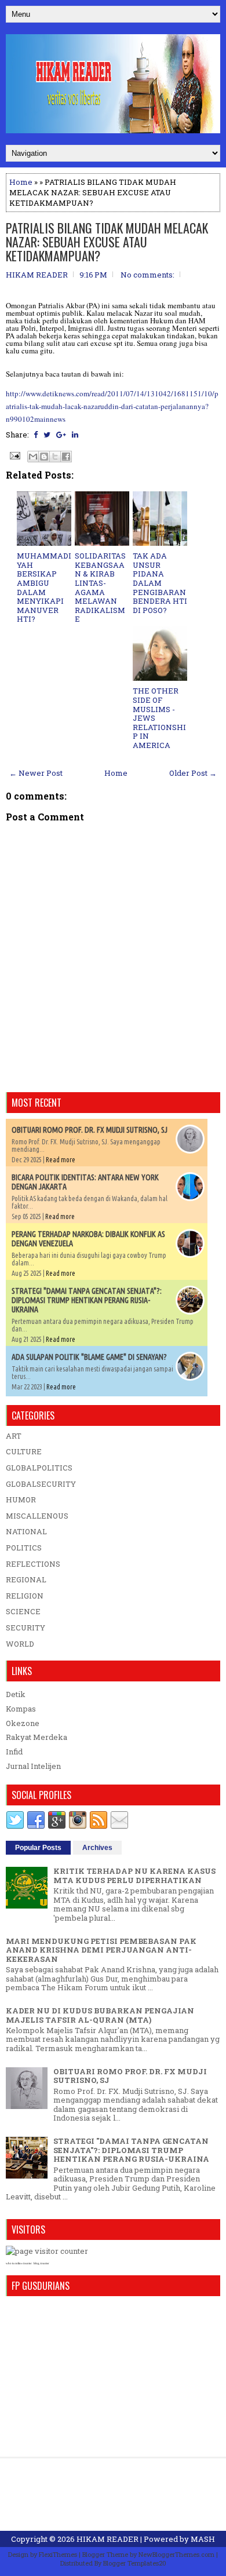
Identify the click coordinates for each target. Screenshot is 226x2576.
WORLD (20, 1644)
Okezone (23, 1723)
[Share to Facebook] (66, 457)
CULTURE (24, 1451)
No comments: (147, 275)
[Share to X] (55, 457)
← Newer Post (36, 773)
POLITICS (24, 1548)
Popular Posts (38, 1848)
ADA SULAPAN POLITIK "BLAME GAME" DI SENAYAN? (89, 1357)
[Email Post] (14, 455)
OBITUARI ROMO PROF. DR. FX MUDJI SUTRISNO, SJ (90, 1130)
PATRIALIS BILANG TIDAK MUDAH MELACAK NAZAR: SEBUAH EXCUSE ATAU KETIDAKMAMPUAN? (107, 242)
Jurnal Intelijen (33, 1766)
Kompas (21, 1709)
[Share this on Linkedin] (75, 435)
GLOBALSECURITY (41, 1484)
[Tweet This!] (47, 435)
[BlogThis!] (44, 457)
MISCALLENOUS (37, 1516)
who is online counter (19, 2263)
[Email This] (33, 457)
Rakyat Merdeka (37, 1737)
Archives (97, 1848)
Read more (61, 1160)
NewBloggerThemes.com (176, 2554)
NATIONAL (26, 1531)
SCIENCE (23, 1611)
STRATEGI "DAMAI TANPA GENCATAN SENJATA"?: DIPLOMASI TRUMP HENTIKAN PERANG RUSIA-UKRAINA (87, 1300)
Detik (16, 1694)
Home (21, 182)
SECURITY (25, 1628)
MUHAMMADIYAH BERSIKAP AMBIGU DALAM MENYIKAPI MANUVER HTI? (44, 587)
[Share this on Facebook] (36, 435)
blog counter (41, 2263)
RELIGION (25, 1596)
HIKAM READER (107, 2539)
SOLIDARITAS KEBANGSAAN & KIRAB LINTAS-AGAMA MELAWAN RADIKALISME (100, 587)
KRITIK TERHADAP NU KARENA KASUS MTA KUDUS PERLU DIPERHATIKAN (134, 1876)
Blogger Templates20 (135, 2563)
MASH (203, 2539)
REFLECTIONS (33, 1564)
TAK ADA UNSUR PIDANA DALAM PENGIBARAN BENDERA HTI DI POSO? (160, 583)
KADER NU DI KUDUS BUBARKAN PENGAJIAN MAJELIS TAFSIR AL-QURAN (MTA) (100, 2015)
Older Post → (193, 773)
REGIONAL (26, 1579)
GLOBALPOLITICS (39, 1468)
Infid (14, 1752)
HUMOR (21, 1499)
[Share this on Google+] (61, 435)
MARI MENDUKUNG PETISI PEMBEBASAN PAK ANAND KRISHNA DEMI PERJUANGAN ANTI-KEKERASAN (101, 1950)
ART (14, 1436)
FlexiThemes (58, 2554)
